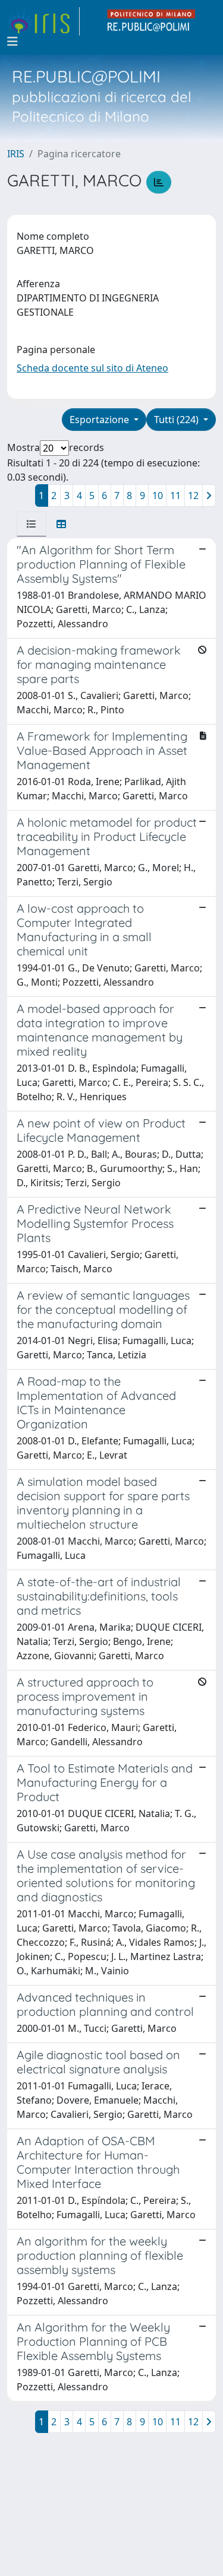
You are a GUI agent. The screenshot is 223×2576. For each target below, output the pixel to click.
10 (158, 495)
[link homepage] (43, 21)
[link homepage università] (152, 21)
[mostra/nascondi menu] (12, 42)
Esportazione (100, 420)
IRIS (16, 154)
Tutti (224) (178, 420)
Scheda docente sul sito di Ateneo (92, 368)
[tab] (32, 524)
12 (193, 495)
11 (175, 495)
